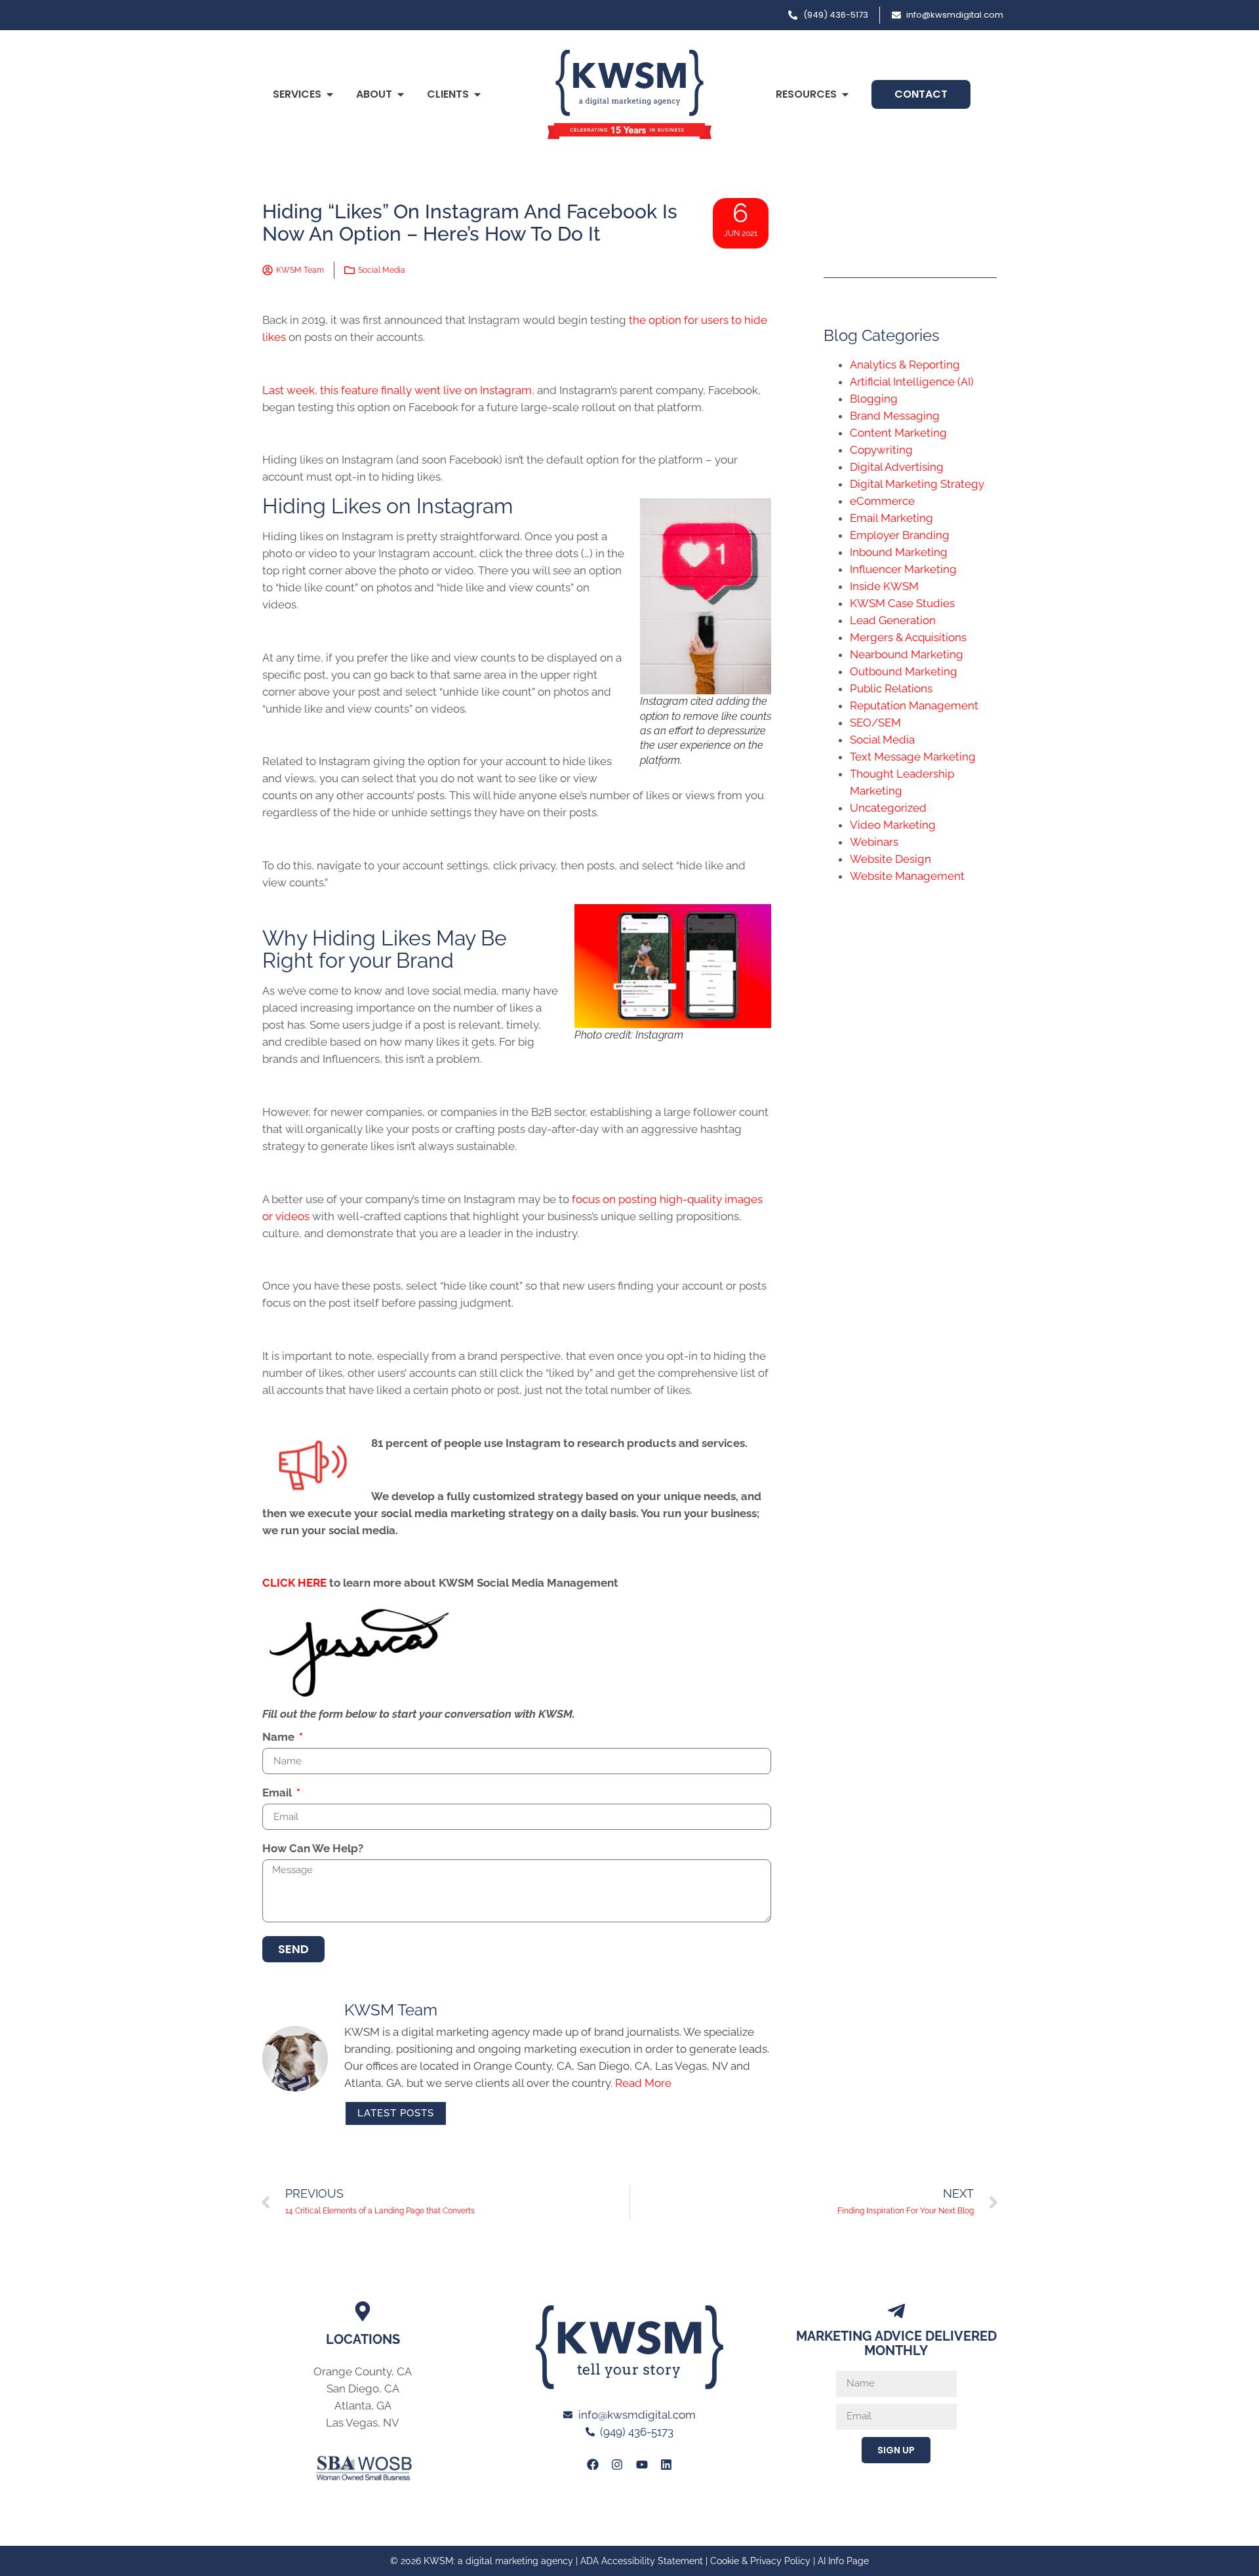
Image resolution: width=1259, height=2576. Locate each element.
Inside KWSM (884, 586)
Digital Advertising (897, 467)
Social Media (382, 270)
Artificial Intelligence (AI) (912, 382)
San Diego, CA (363, 2388)
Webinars (874, 842)
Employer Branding (900, 535)
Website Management (907, 876)
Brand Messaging (895, 416)
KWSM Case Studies (902, 603)
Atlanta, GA (363, 2406)
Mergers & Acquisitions (908, 637)
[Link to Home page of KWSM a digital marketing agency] (629, 94)
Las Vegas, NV (363, 2423)
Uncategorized (888, 808)
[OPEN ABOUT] (401, 94)
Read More (643, 2083)
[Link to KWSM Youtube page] (642, 2464)
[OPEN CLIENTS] (477, 94)
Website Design (890, 859)
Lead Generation (893, 620)
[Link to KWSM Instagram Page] (617, 2464)
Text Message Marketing (913, 757)
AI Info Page (843, 2561)
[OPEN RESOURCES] (845, 94)
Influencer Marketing (903, 569)
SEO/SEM (875, 723)
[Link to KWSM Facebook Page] (593, 2464)
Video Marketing (893, 825)
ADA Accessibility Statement (642, 2561)
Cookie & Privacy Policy (760, 2561)
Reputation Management (914, 705)
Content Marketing (898, 433)
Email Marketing (891, 518)
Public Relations (891, 688)
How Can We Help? (313, 1849)
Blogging (874, 399)
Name (280, 1737)
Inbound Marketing (899, 552)
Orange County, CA (363, 2371)
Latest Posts (396, 2113)
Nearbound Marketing (907, 654)
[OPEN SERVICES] (330, 94)
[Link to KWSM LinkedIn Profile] (666, 2464)
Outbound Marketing (904, 671)
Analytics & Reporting (905, 365)
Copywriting (881, 450)
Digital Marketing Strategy (917, 484)
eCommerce (882, 501)
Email (278, 1793)
